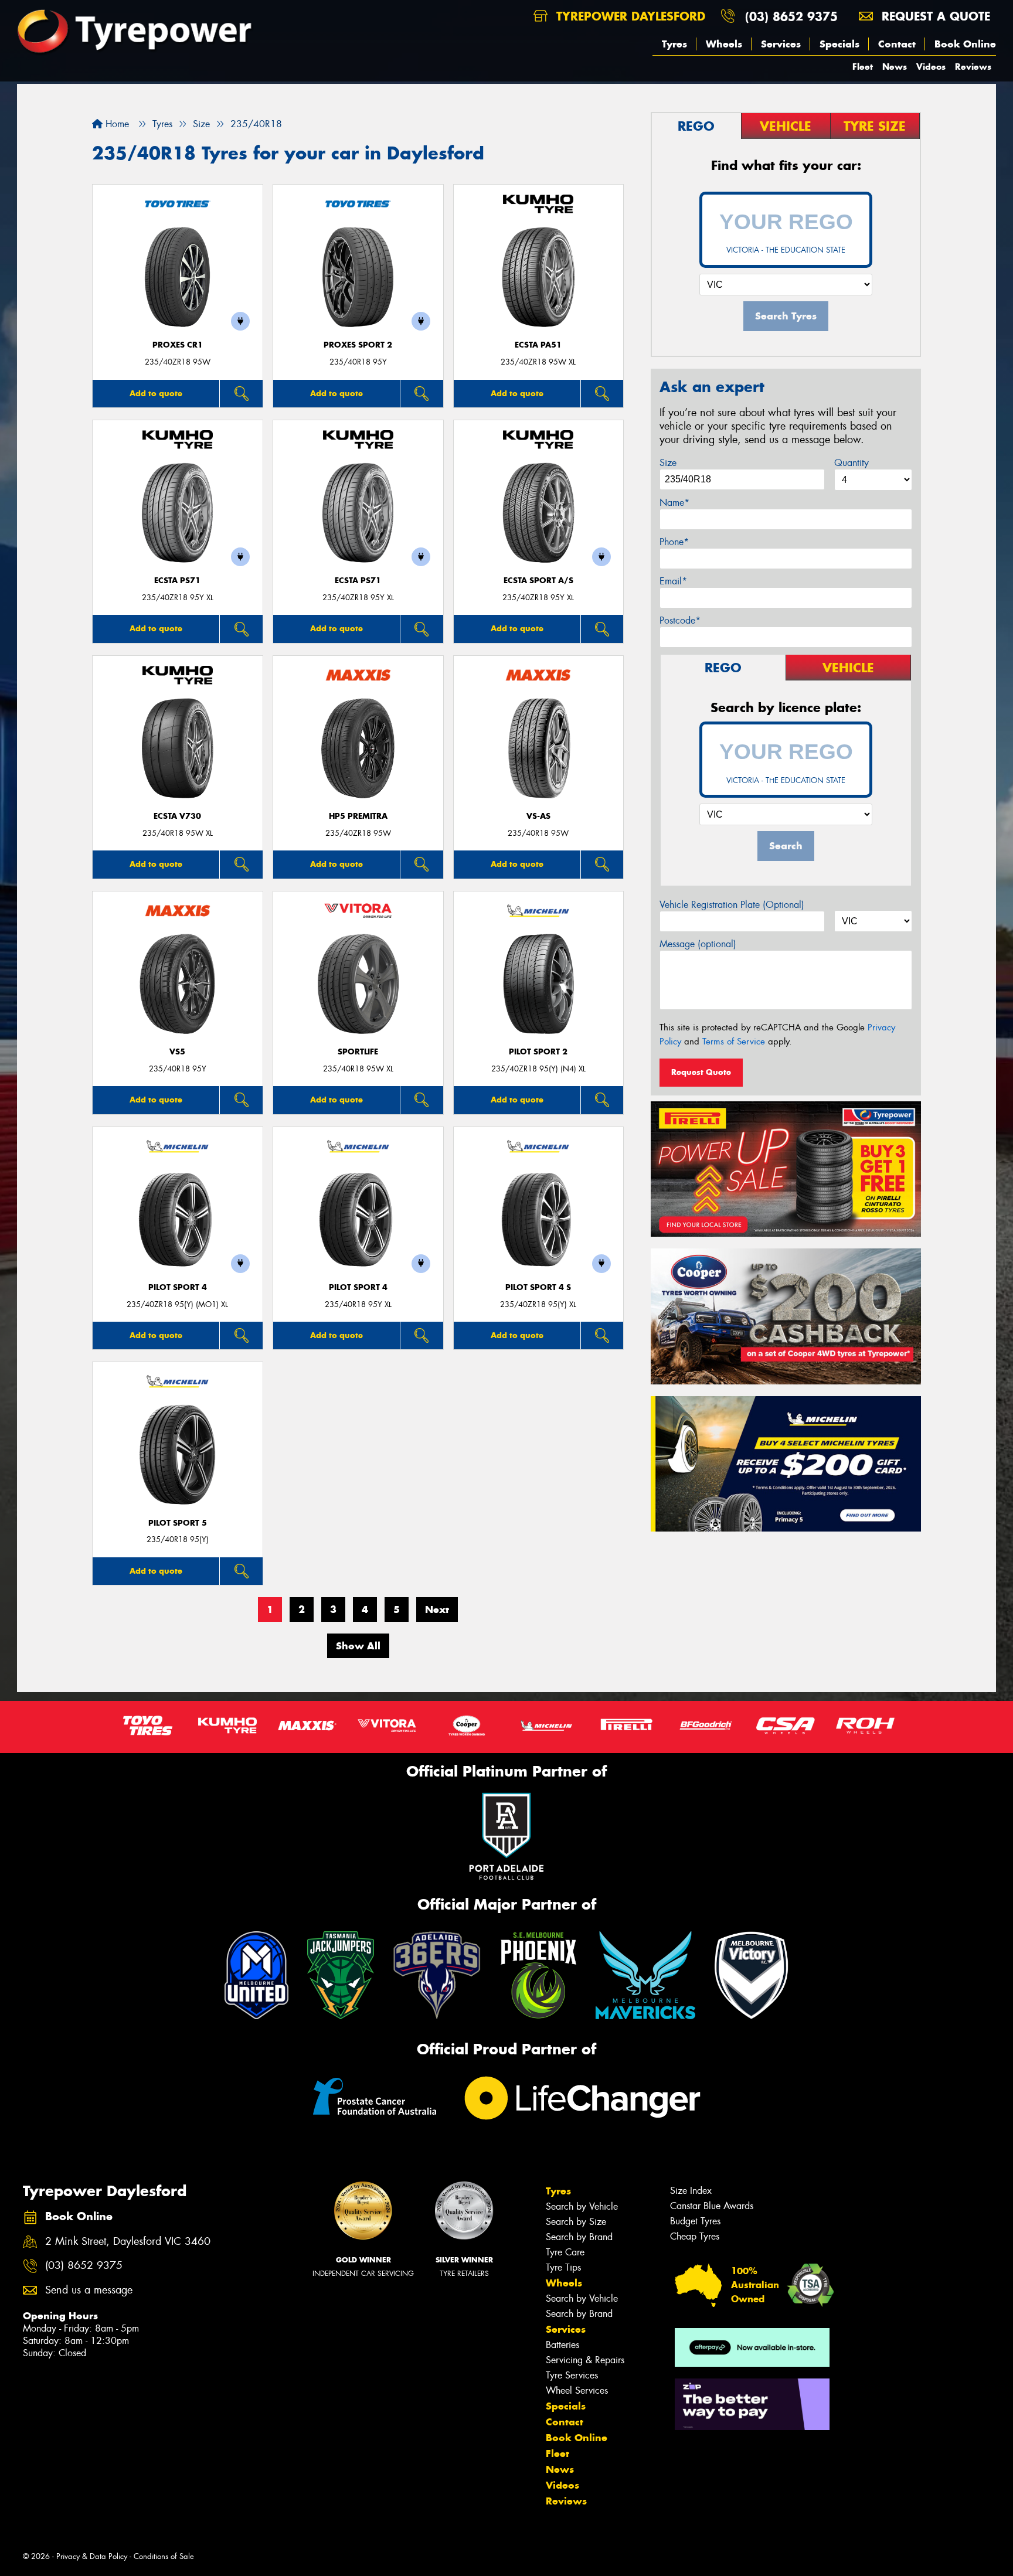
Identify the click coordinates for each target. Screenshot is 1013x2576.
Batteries (562, 2345)
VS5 (177, 1052)
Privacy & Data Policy (92, 2556)
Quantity (851, 463)
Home (116, 124)
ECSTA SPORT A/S (538, 581)
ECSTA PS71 (177, 581)
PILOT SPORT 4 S (538, 1287)
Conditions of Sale (164, 2556)
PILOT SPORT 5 (178, 1523)
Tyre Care (565, 2252)
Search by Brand (579, 2237)
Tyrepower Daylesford (629, 16)
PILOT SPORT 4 (178, 1287)
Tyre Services (572, 2375)
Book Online (965, 44)
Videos (931, 67)
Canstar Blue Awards (712, 2206)
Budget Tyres (695, 2221)
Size (668, 463)
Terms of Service (734, 1042)
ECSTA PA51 (538, 345)
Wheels (724, 44)
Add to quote (156, 393)
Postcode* (680, 620)
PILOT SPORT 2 (538, 1052)
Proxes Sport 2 (358, 345)
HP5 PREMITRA (358, 816)
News (895, 67)
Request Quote (701, 1072)
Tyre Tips (563, 2267)
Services (781, 44)
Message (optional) (698, 944)
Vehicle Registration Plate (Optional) (732, 905)
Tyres (674, 44)
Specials (839, 44)
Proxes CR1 (178, 345)
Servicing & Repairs (585, 2360)
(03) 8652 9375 (791, 16)
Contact (897, 44)
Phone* (674, 542)
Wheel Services (577, 2390)
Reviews (973, 67)
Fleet (863, 67)
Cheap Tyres (695, 2236)
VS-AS (538, 816)
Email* (673, 581)
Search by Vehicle (582, 2206)
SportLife (358, 1052)
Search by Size (576, 2222)
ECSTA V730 (177, 816)
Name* (674, 503)
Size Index (691, 2191)
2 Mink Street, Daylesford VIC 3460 (128, 2242)
